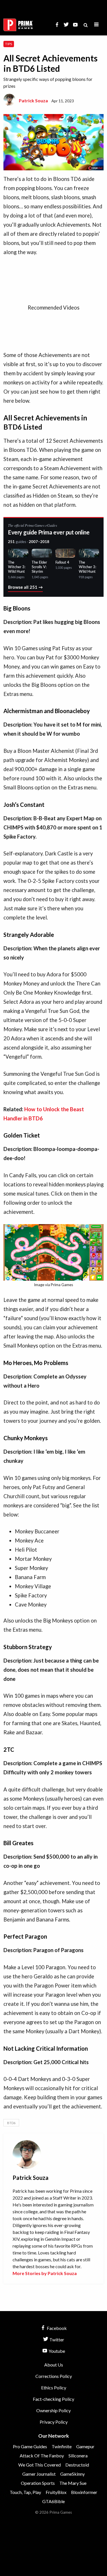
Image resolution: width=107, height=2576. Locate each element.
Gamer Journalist (39, 2474)
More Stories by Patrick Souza (45, 2273)
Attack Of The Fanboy (42, 2456)
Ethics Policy (54, 2388)
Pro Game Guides (30, 2446)
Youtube (56, 2351)
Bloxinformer (84, 2492)
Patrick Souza (33, 100)
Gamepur (85, 2446)
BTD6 (11, 2123)
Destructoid (77, 2465)
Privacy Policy (54, 2422)
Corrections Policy (54, 2376)
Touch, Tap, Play (25, 2492)
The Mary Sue (73, 2483)
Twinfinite (62, 2446)
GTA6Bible (53, 2501)
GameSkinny (72, 2474)
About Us (54, 2365)
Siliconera (78, 2456)
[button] (96, 25)
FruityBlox (56, 2492)
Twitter (56, 2339)
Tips (9, 44)
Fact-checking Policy (53, 2399)
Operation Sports (38, 2483)
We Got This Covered (40, 2465)
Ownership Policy (53, 2410)
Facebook (56, 2328)
